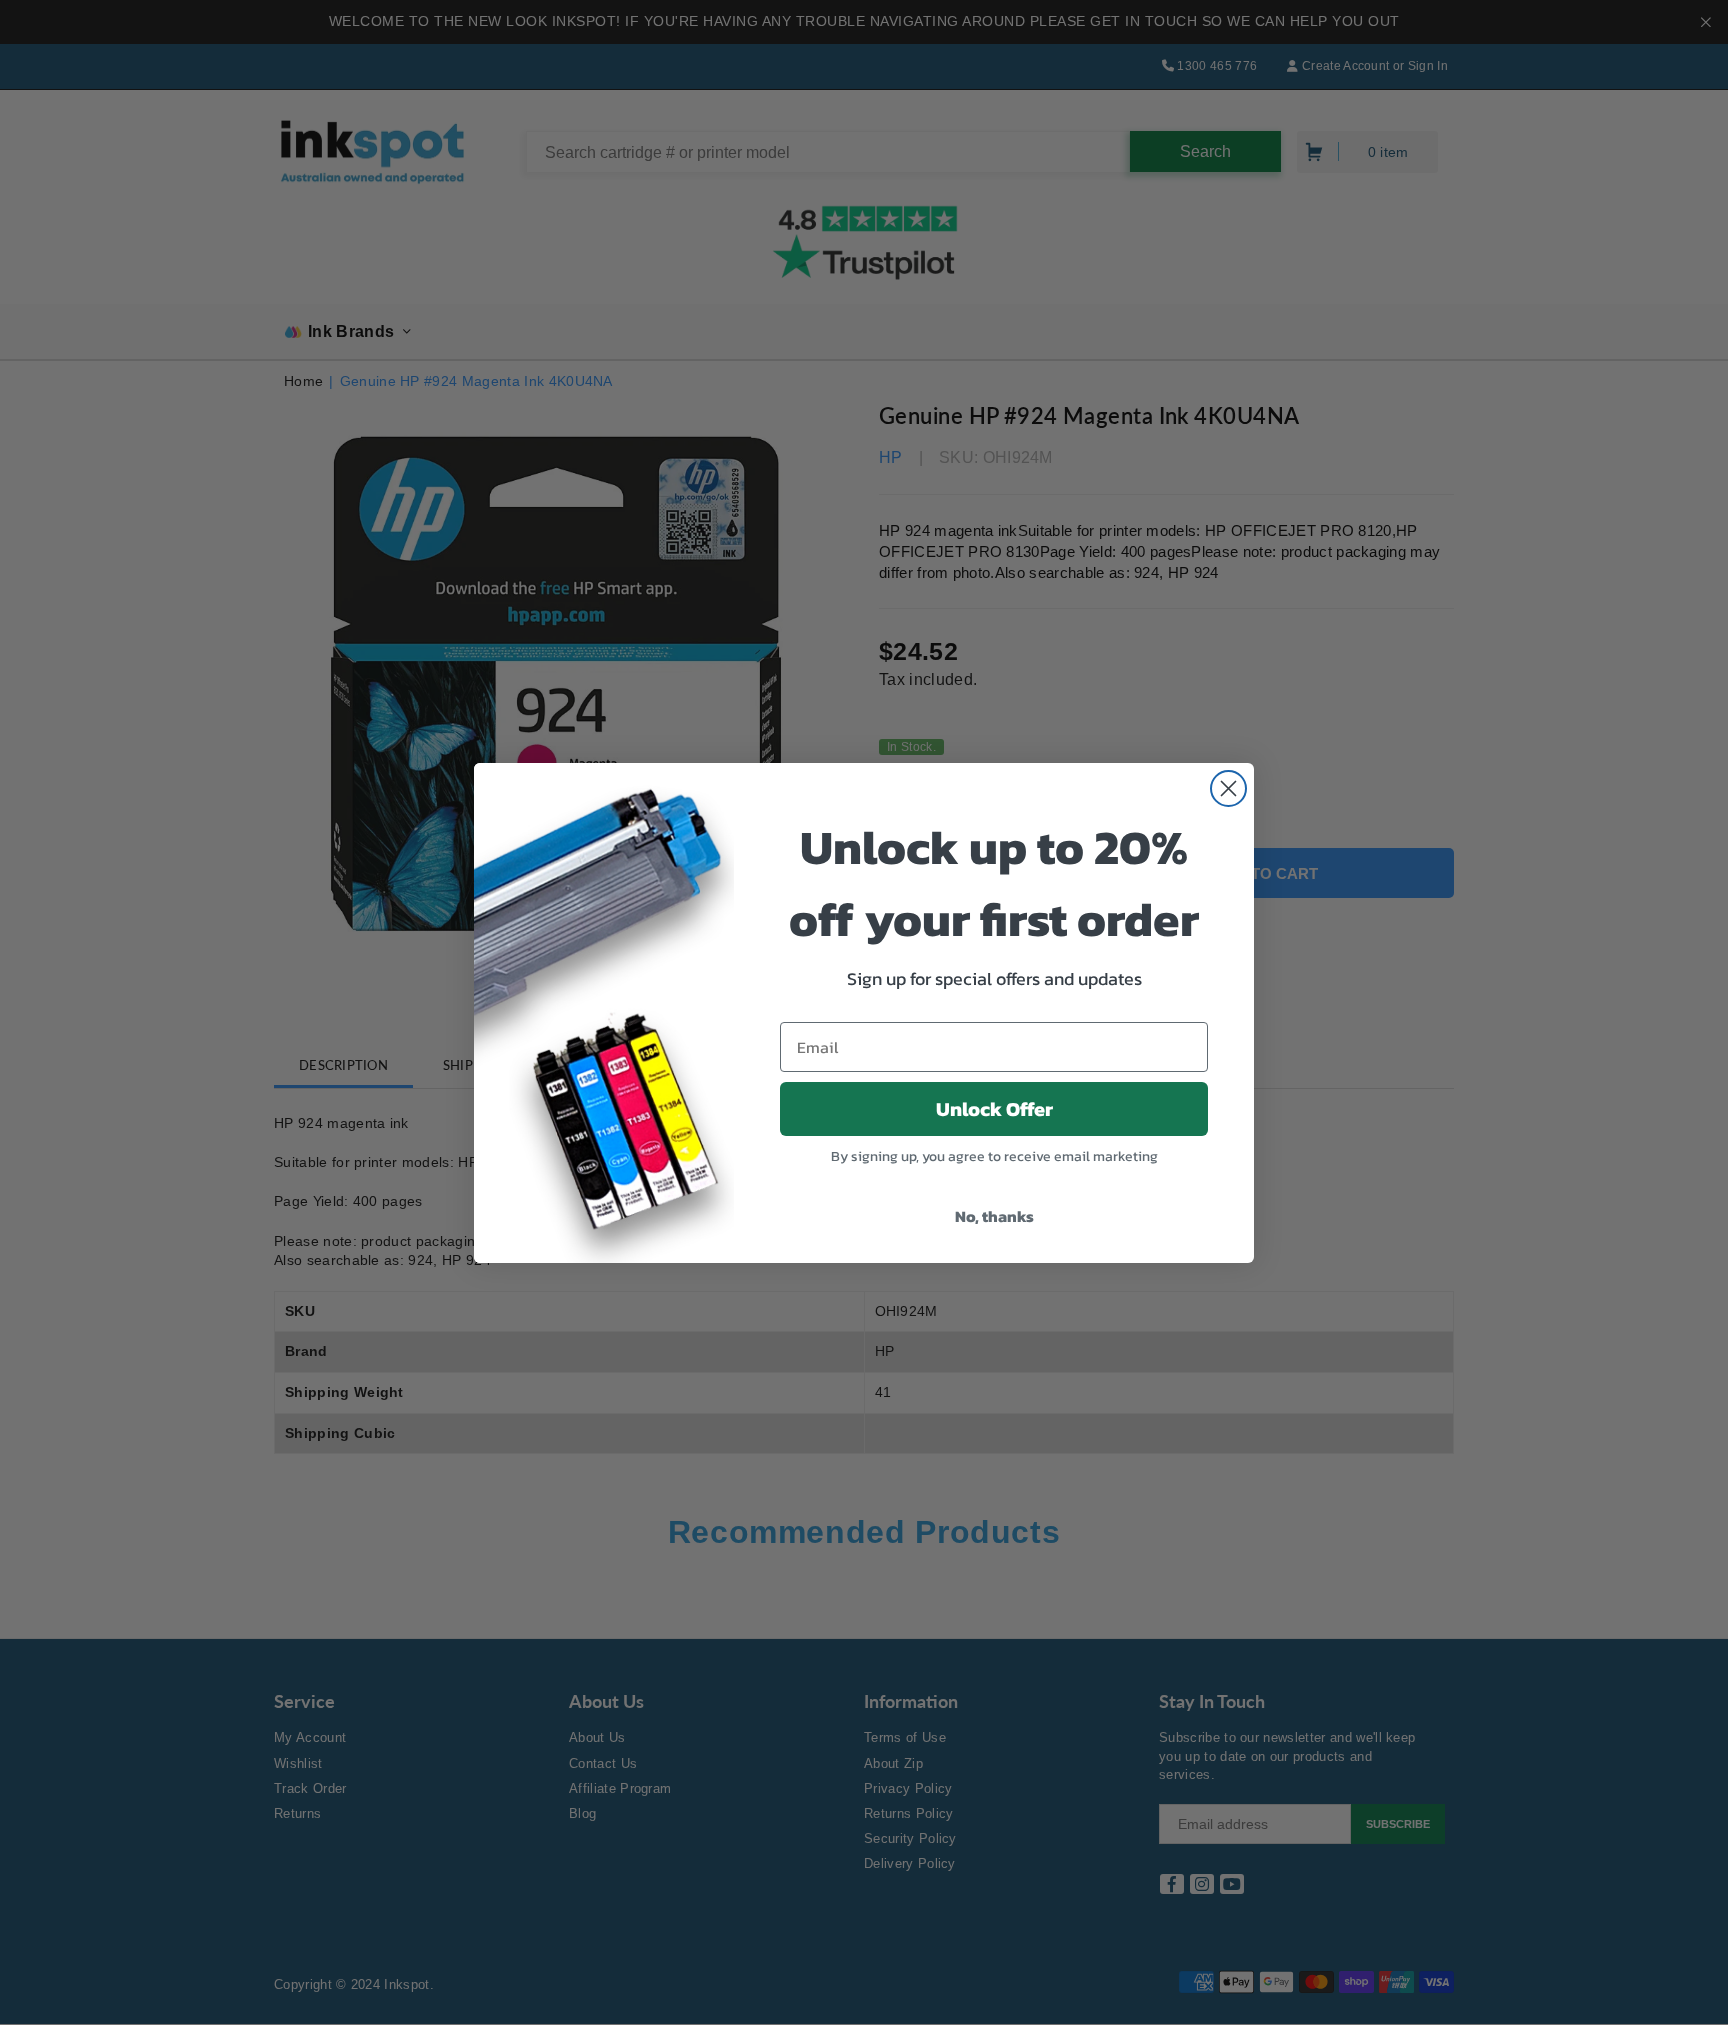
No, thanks (994, 1216)
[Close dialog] (1228, 788)
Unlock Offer (994, 1109)
